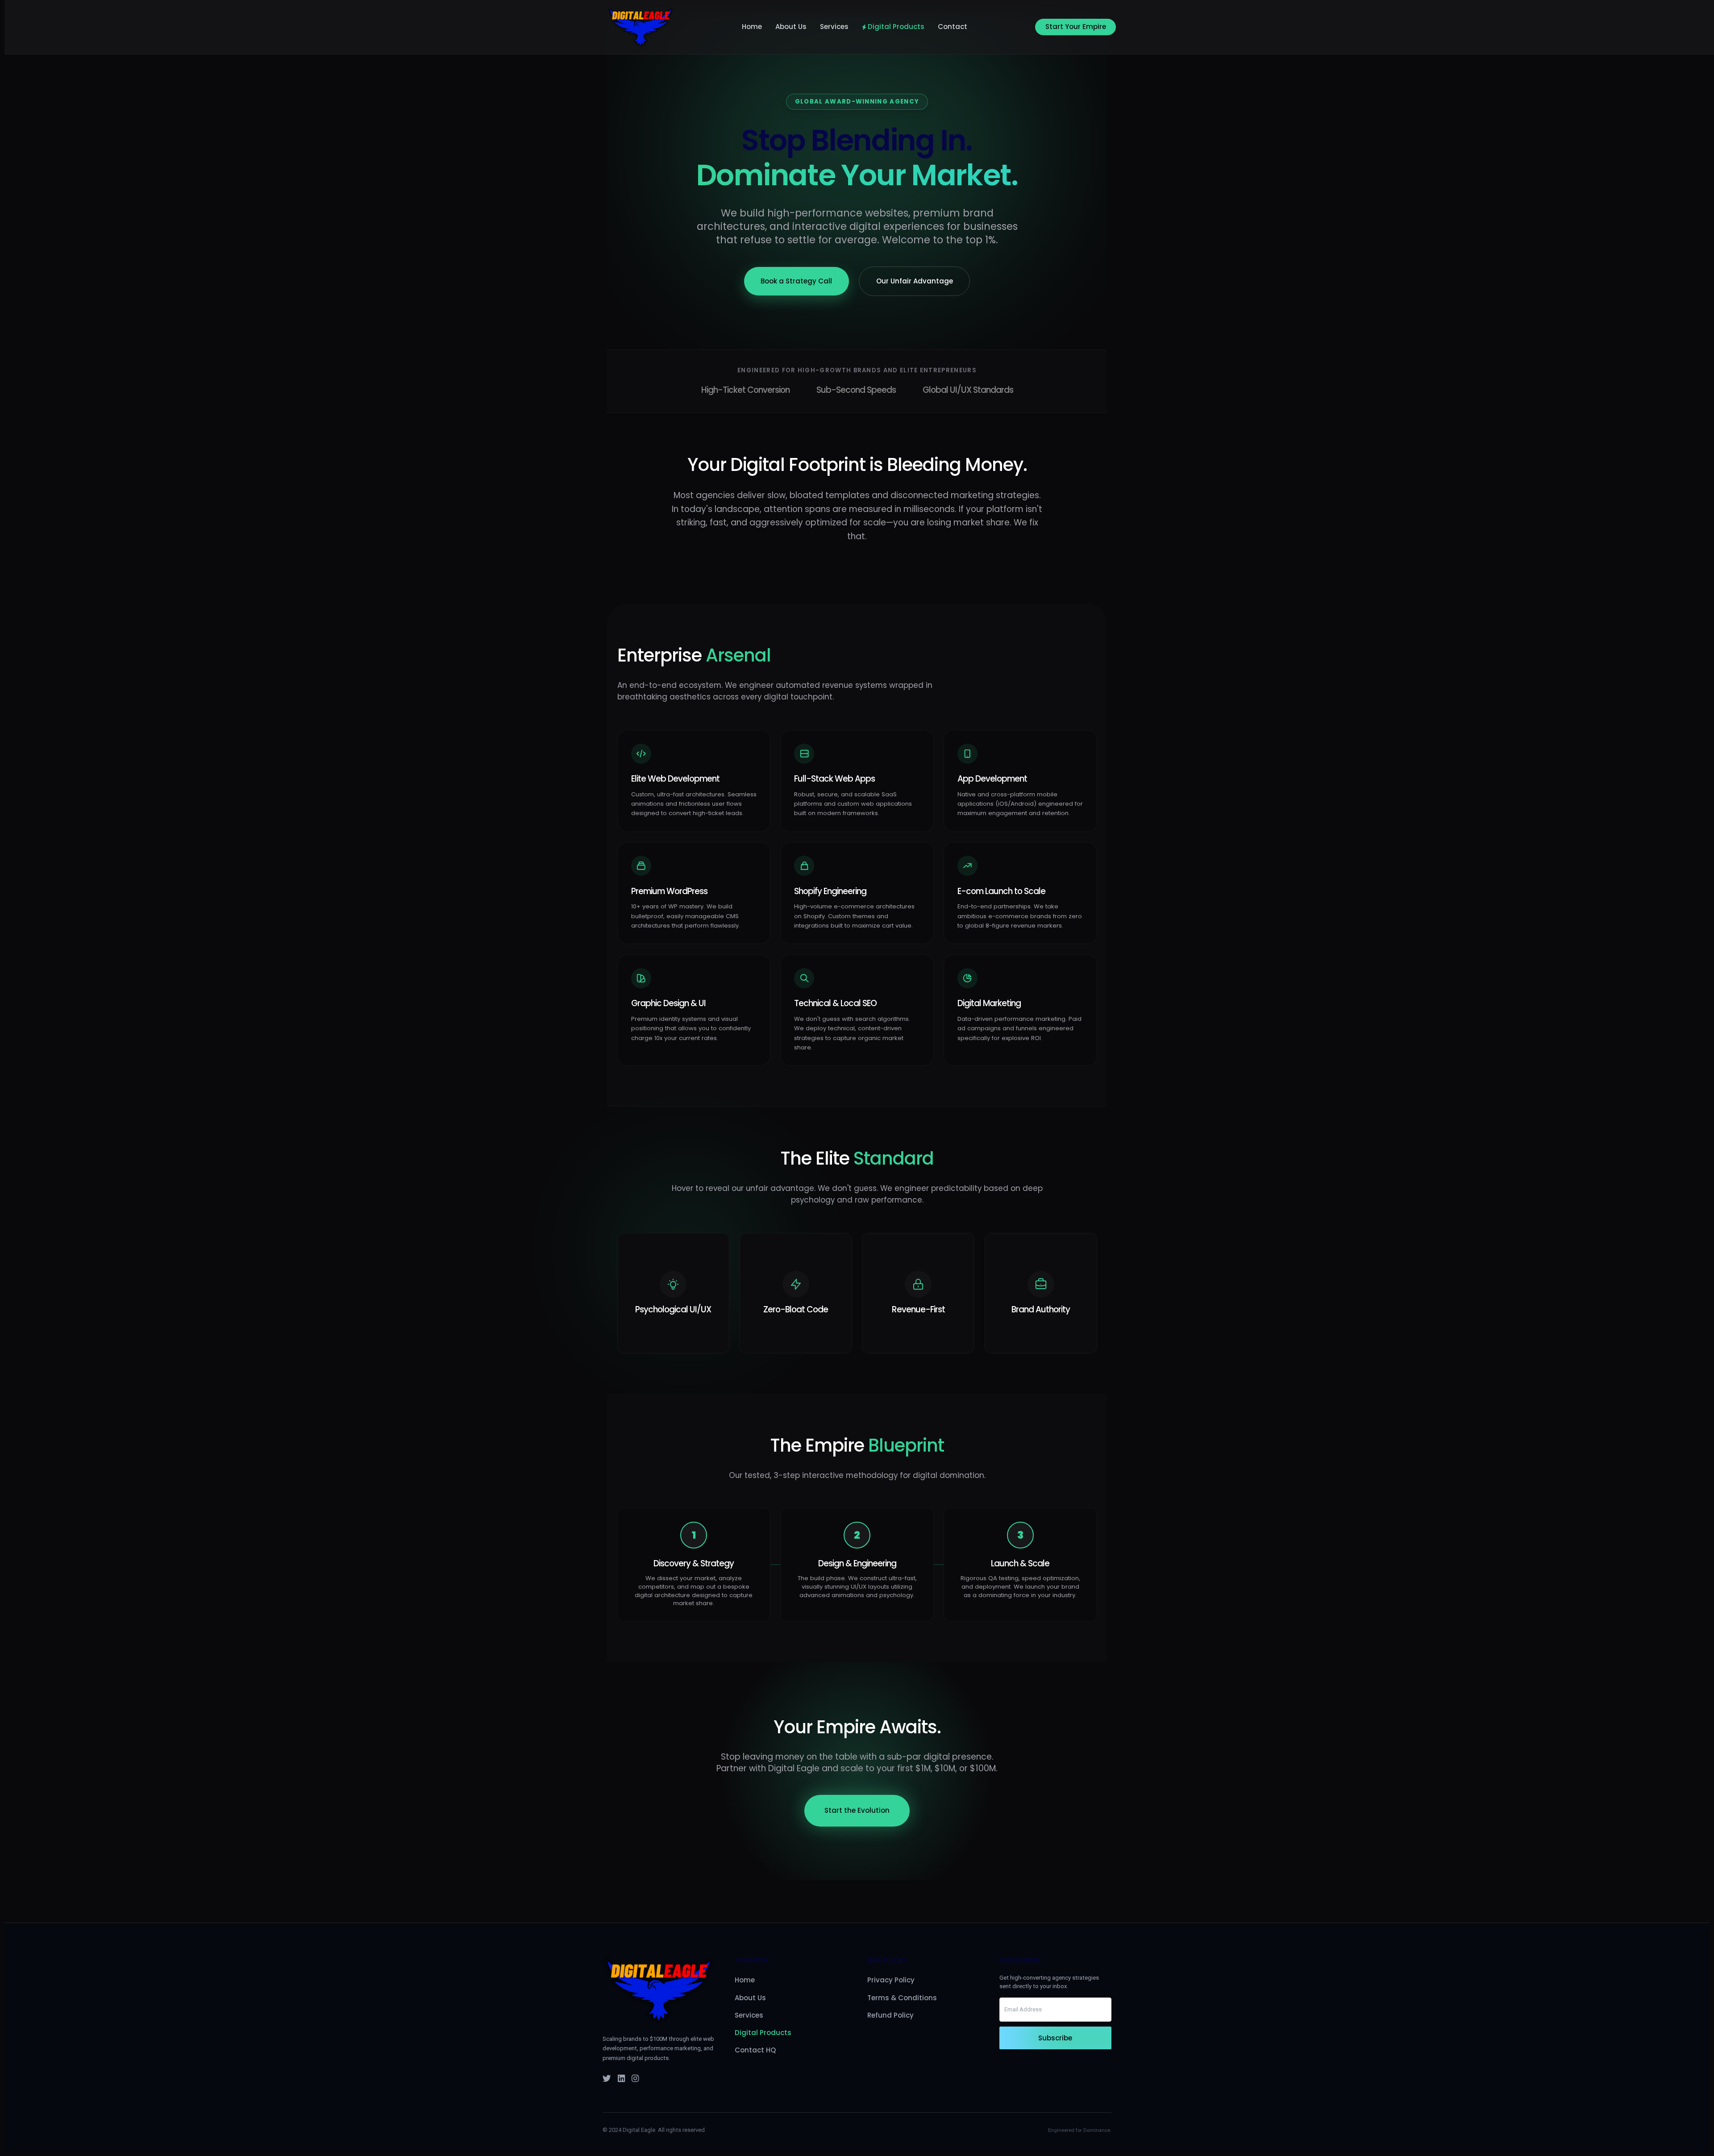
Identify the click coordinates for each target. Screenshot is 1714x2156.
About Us (791, 27)
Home (752, 27)
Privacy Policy (891, 1980)
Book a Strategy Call (796, 281)
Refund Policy (890, 2015)
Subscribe (1055, 2038)
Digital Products (896, 27)
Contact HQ (755, 2050)
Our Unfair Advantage (915, 281)
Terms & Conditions (902, 1998)
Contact (953, 27)
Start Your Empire (1076, 27)
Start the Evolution (857, 1810)
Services (834, 27)
